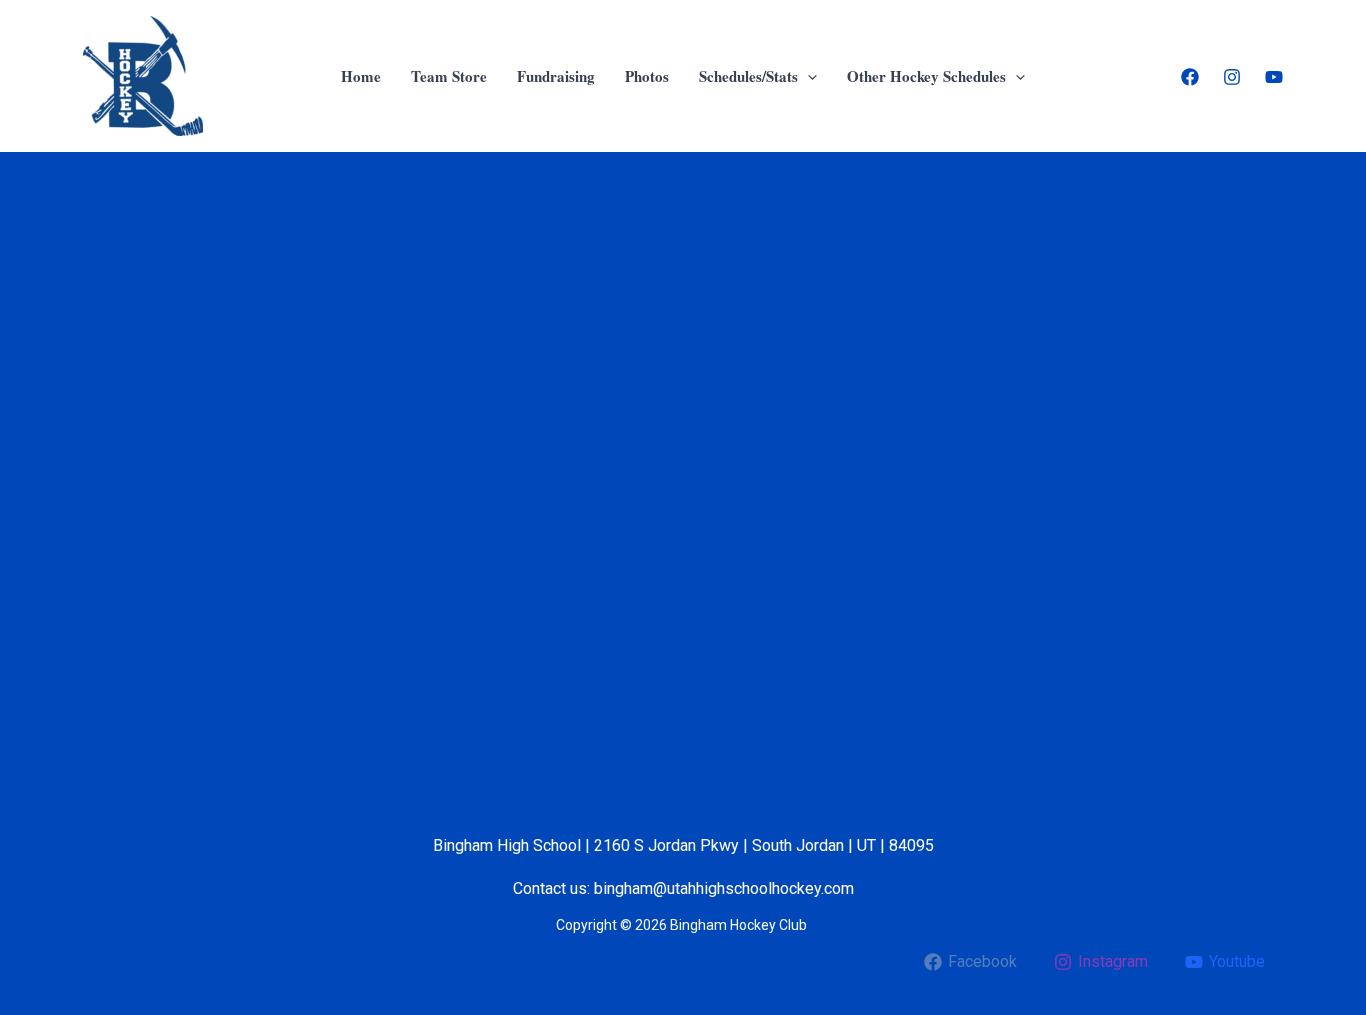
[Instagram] (1232, 77)
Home (361, 76)
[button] (807, 76)
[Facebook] (1190, 77)
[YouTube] (1274, 77)
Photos (647, 76)
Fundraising (556, 76)
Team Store (449, 76)
